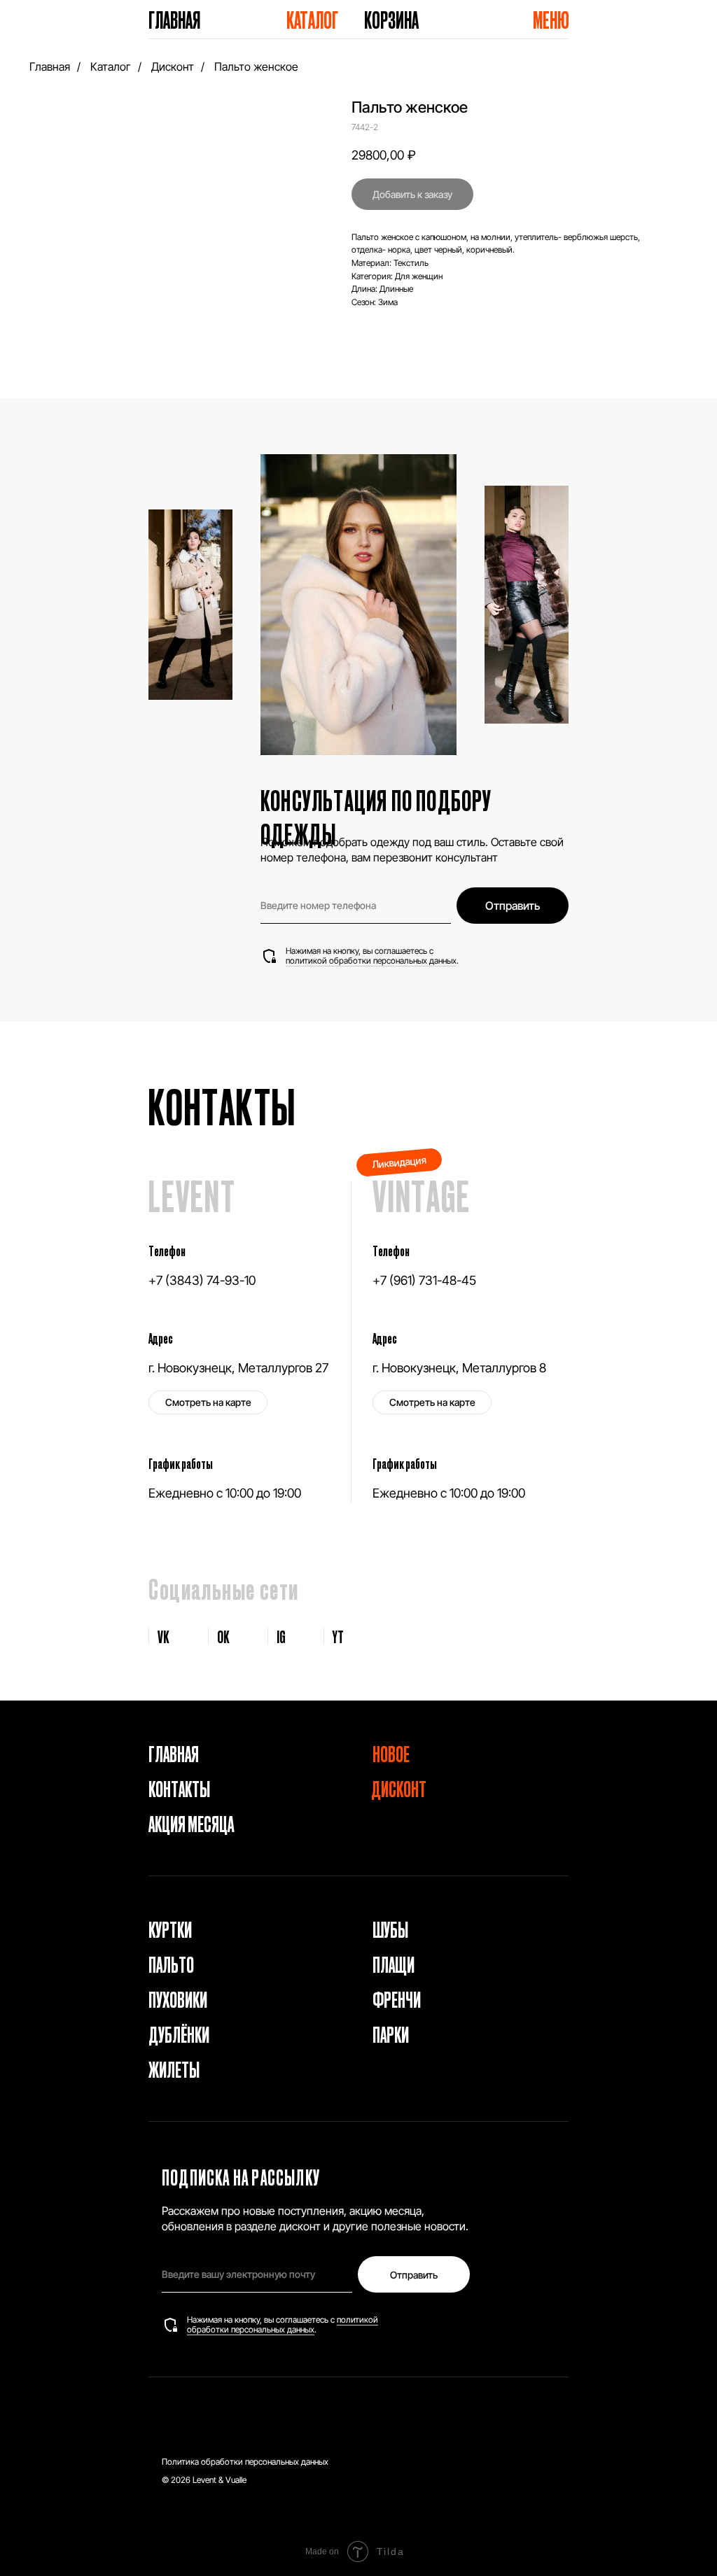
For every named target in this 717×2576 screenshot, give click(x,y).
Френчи (397, 1999)
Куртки (170, 1929)
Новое (391, 1753)
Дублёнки (179, 2034)
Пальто (171, 1964)
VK (163, 1636)
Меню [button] (551, 19)
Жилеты (174, 2069)
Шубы (390, 1929)
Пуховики (178, 1999)
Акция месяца (191, 1823)
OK (223, 1636)
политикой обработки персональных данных (371, 960)
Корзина (391, 19)
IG (281, 1636)
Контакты (179, 1788)
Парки (391, 2034)
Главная (174, 19)
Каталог (312, 19)
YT (338, 1636)
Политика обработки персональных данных (245, 2462)
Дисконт (173, 67)
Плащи (394, 1964)
